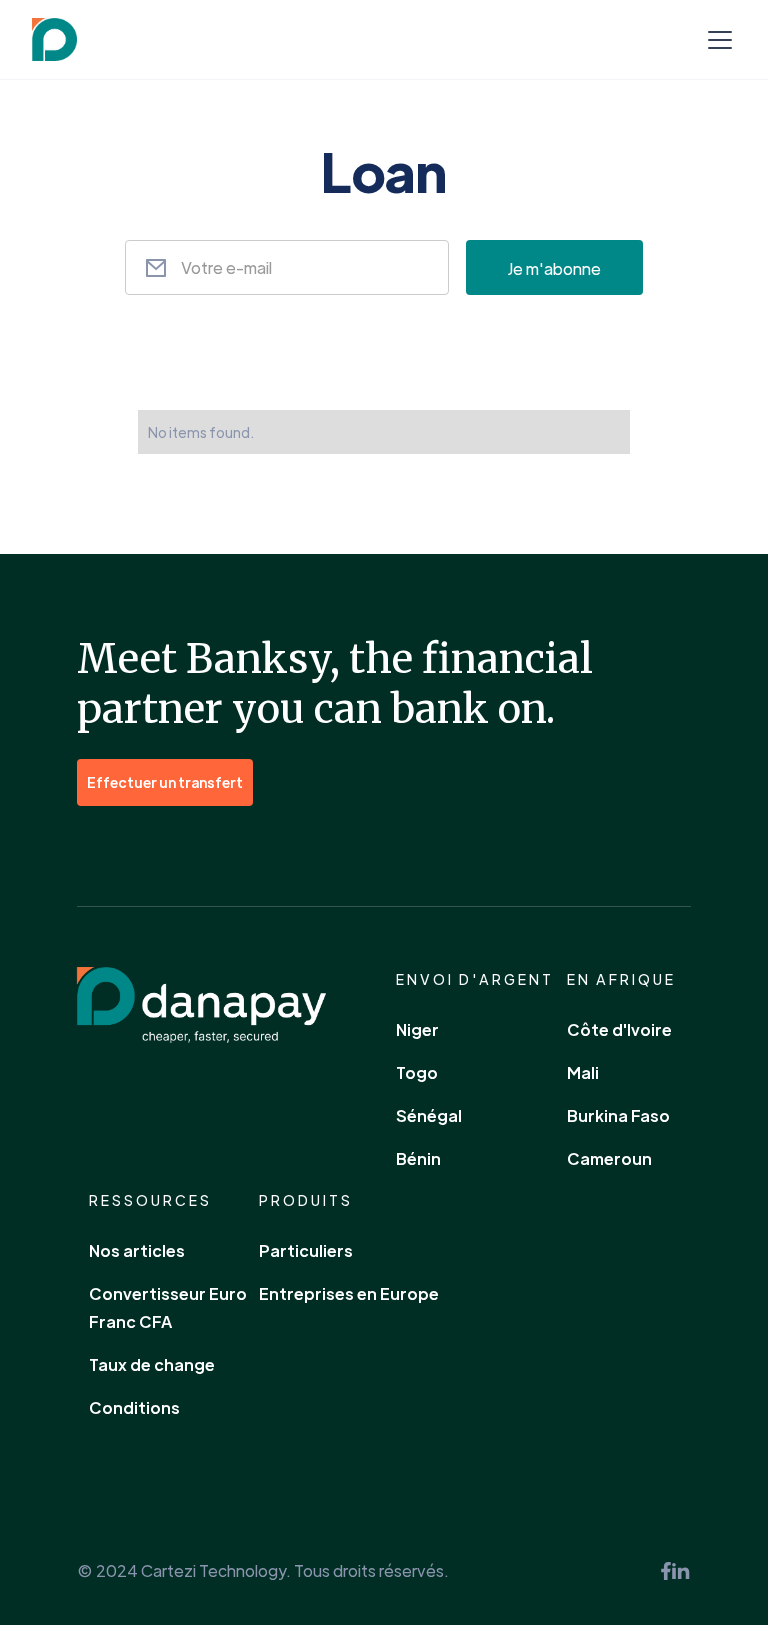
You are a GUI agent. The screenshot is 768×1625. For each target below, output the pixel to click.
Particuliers (306, 1250)
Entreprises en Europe (349, 1293)
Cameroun (609, 1158)
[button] (716, 40)
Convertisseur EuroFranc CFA (168, 1307)
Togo (417, 1072)
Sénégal (429, 1115)
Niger (417, 1029)
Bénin (418, 1158)
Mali (583, 1072)
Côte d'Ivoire (619, 1029)
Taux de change (152, 1364)
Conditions (134, 1407)
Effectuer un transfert (165, 782)
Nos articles (137, 1250)
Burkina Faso (618, 1115)
